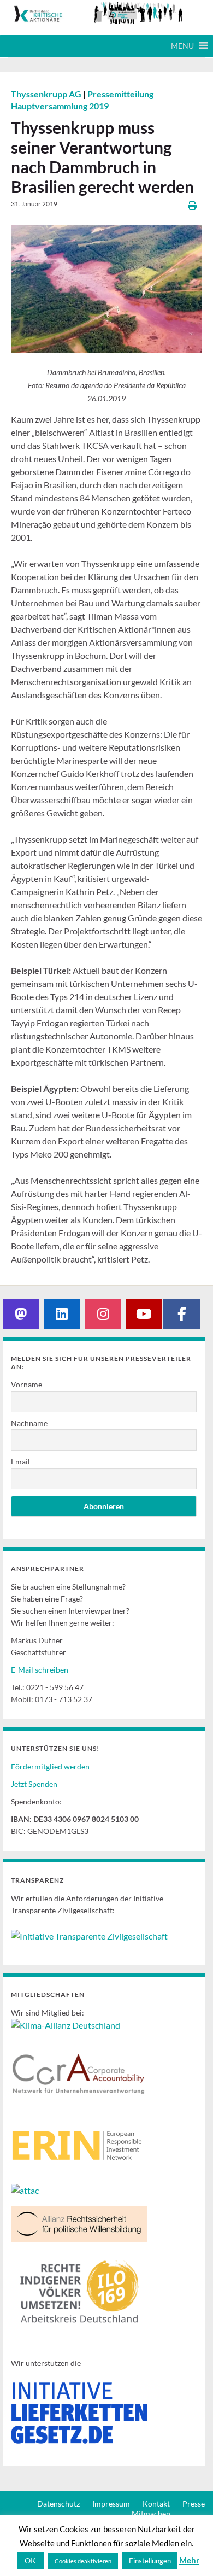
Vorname (26, 1384)
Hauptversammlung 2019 (60, 106)
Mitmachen (151, 2513)
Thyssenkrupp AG (47, 94)
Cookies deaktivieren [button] (83, 2561)
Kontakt (156, 2504)
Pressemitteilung (120, 94)
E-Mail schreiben (40, 1670)
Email (20, 1461)
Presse (194, 2504)
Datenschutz (58, 2504)
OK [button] (30, 2560)
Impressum (111, 2504)
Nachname (29, 1423)
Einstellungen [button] (150, 2561)
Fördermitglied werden (50, 1766)
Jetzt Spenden (34, 1784)
